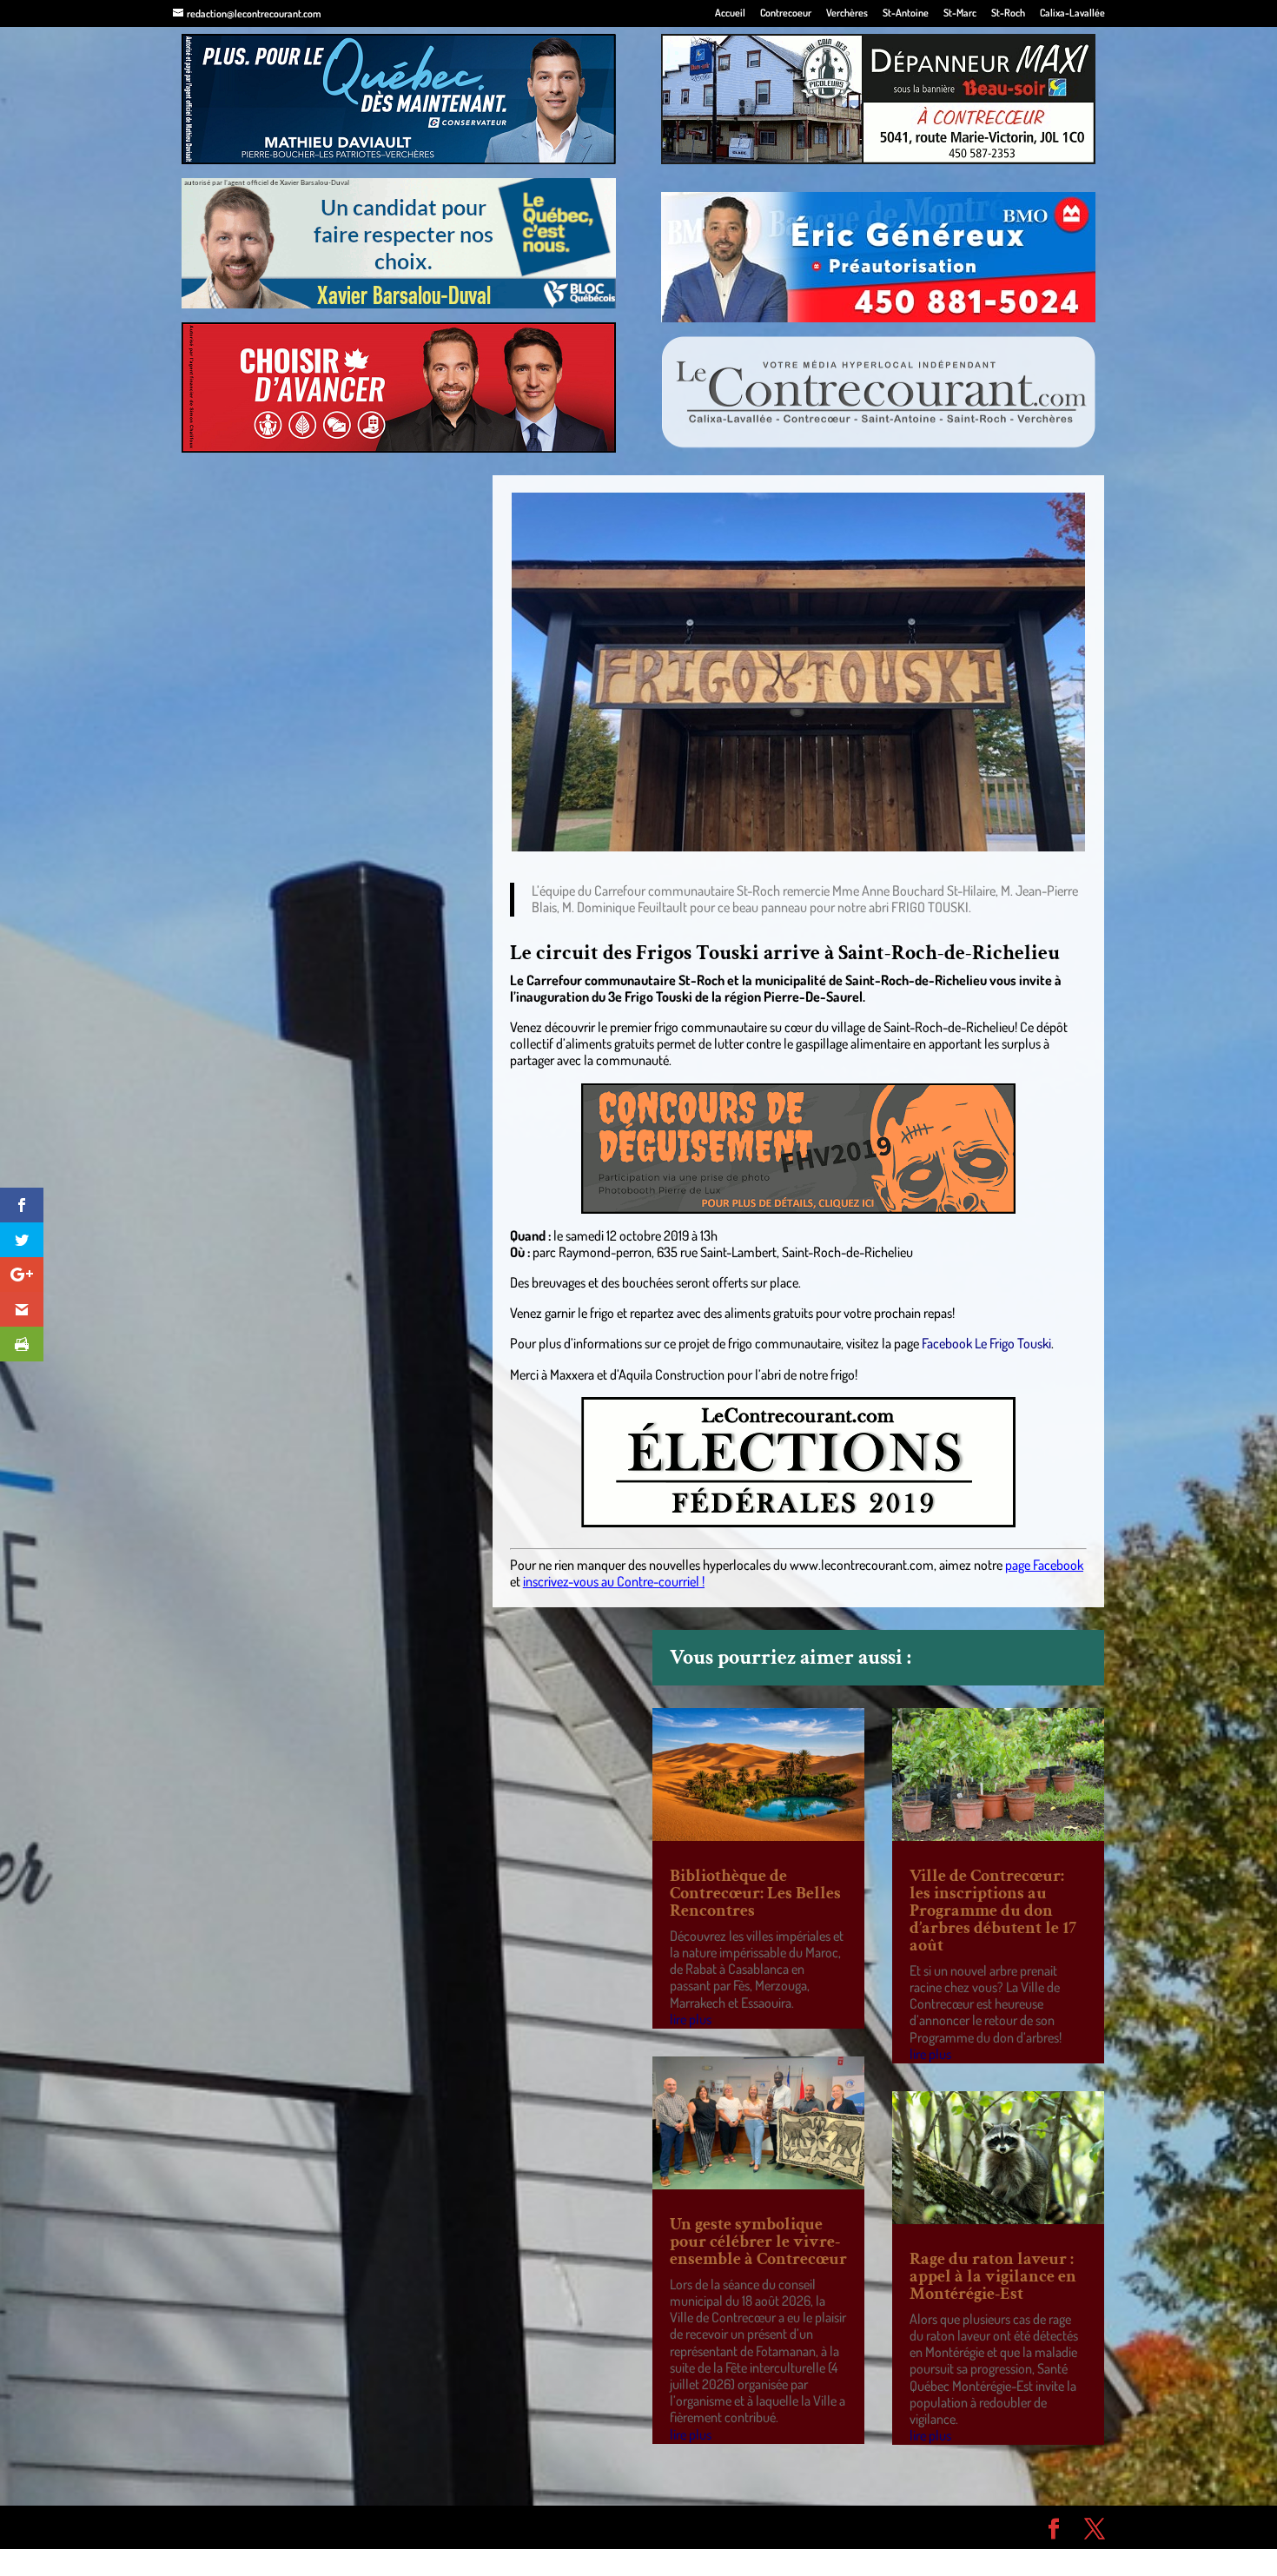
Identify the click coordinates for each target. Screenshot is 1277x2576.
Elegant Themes (271, 2526)
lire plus (691, 2019)
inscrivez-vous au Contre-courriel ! (614, 1581)
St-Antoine (906, 13)
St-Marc (960, 13)
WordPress (427, 2526)
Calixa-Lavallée (1072, 13)
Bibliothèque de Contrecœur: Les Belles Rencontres (755, 1893)
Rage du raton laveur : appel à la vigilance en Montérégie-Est (993, 2276)
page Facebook (1044, 1565)
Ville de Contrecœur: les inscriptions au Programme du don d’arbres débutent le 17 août (993, 1910)
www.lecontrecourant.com (862, 1565)
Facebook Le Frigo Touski (986, 1343)
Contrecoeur (786, 13)
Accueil (730, 13)
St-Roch (1008, 13)
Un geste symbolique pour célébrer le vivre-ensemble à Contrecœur (758, 2242)
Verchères (847, 13)
